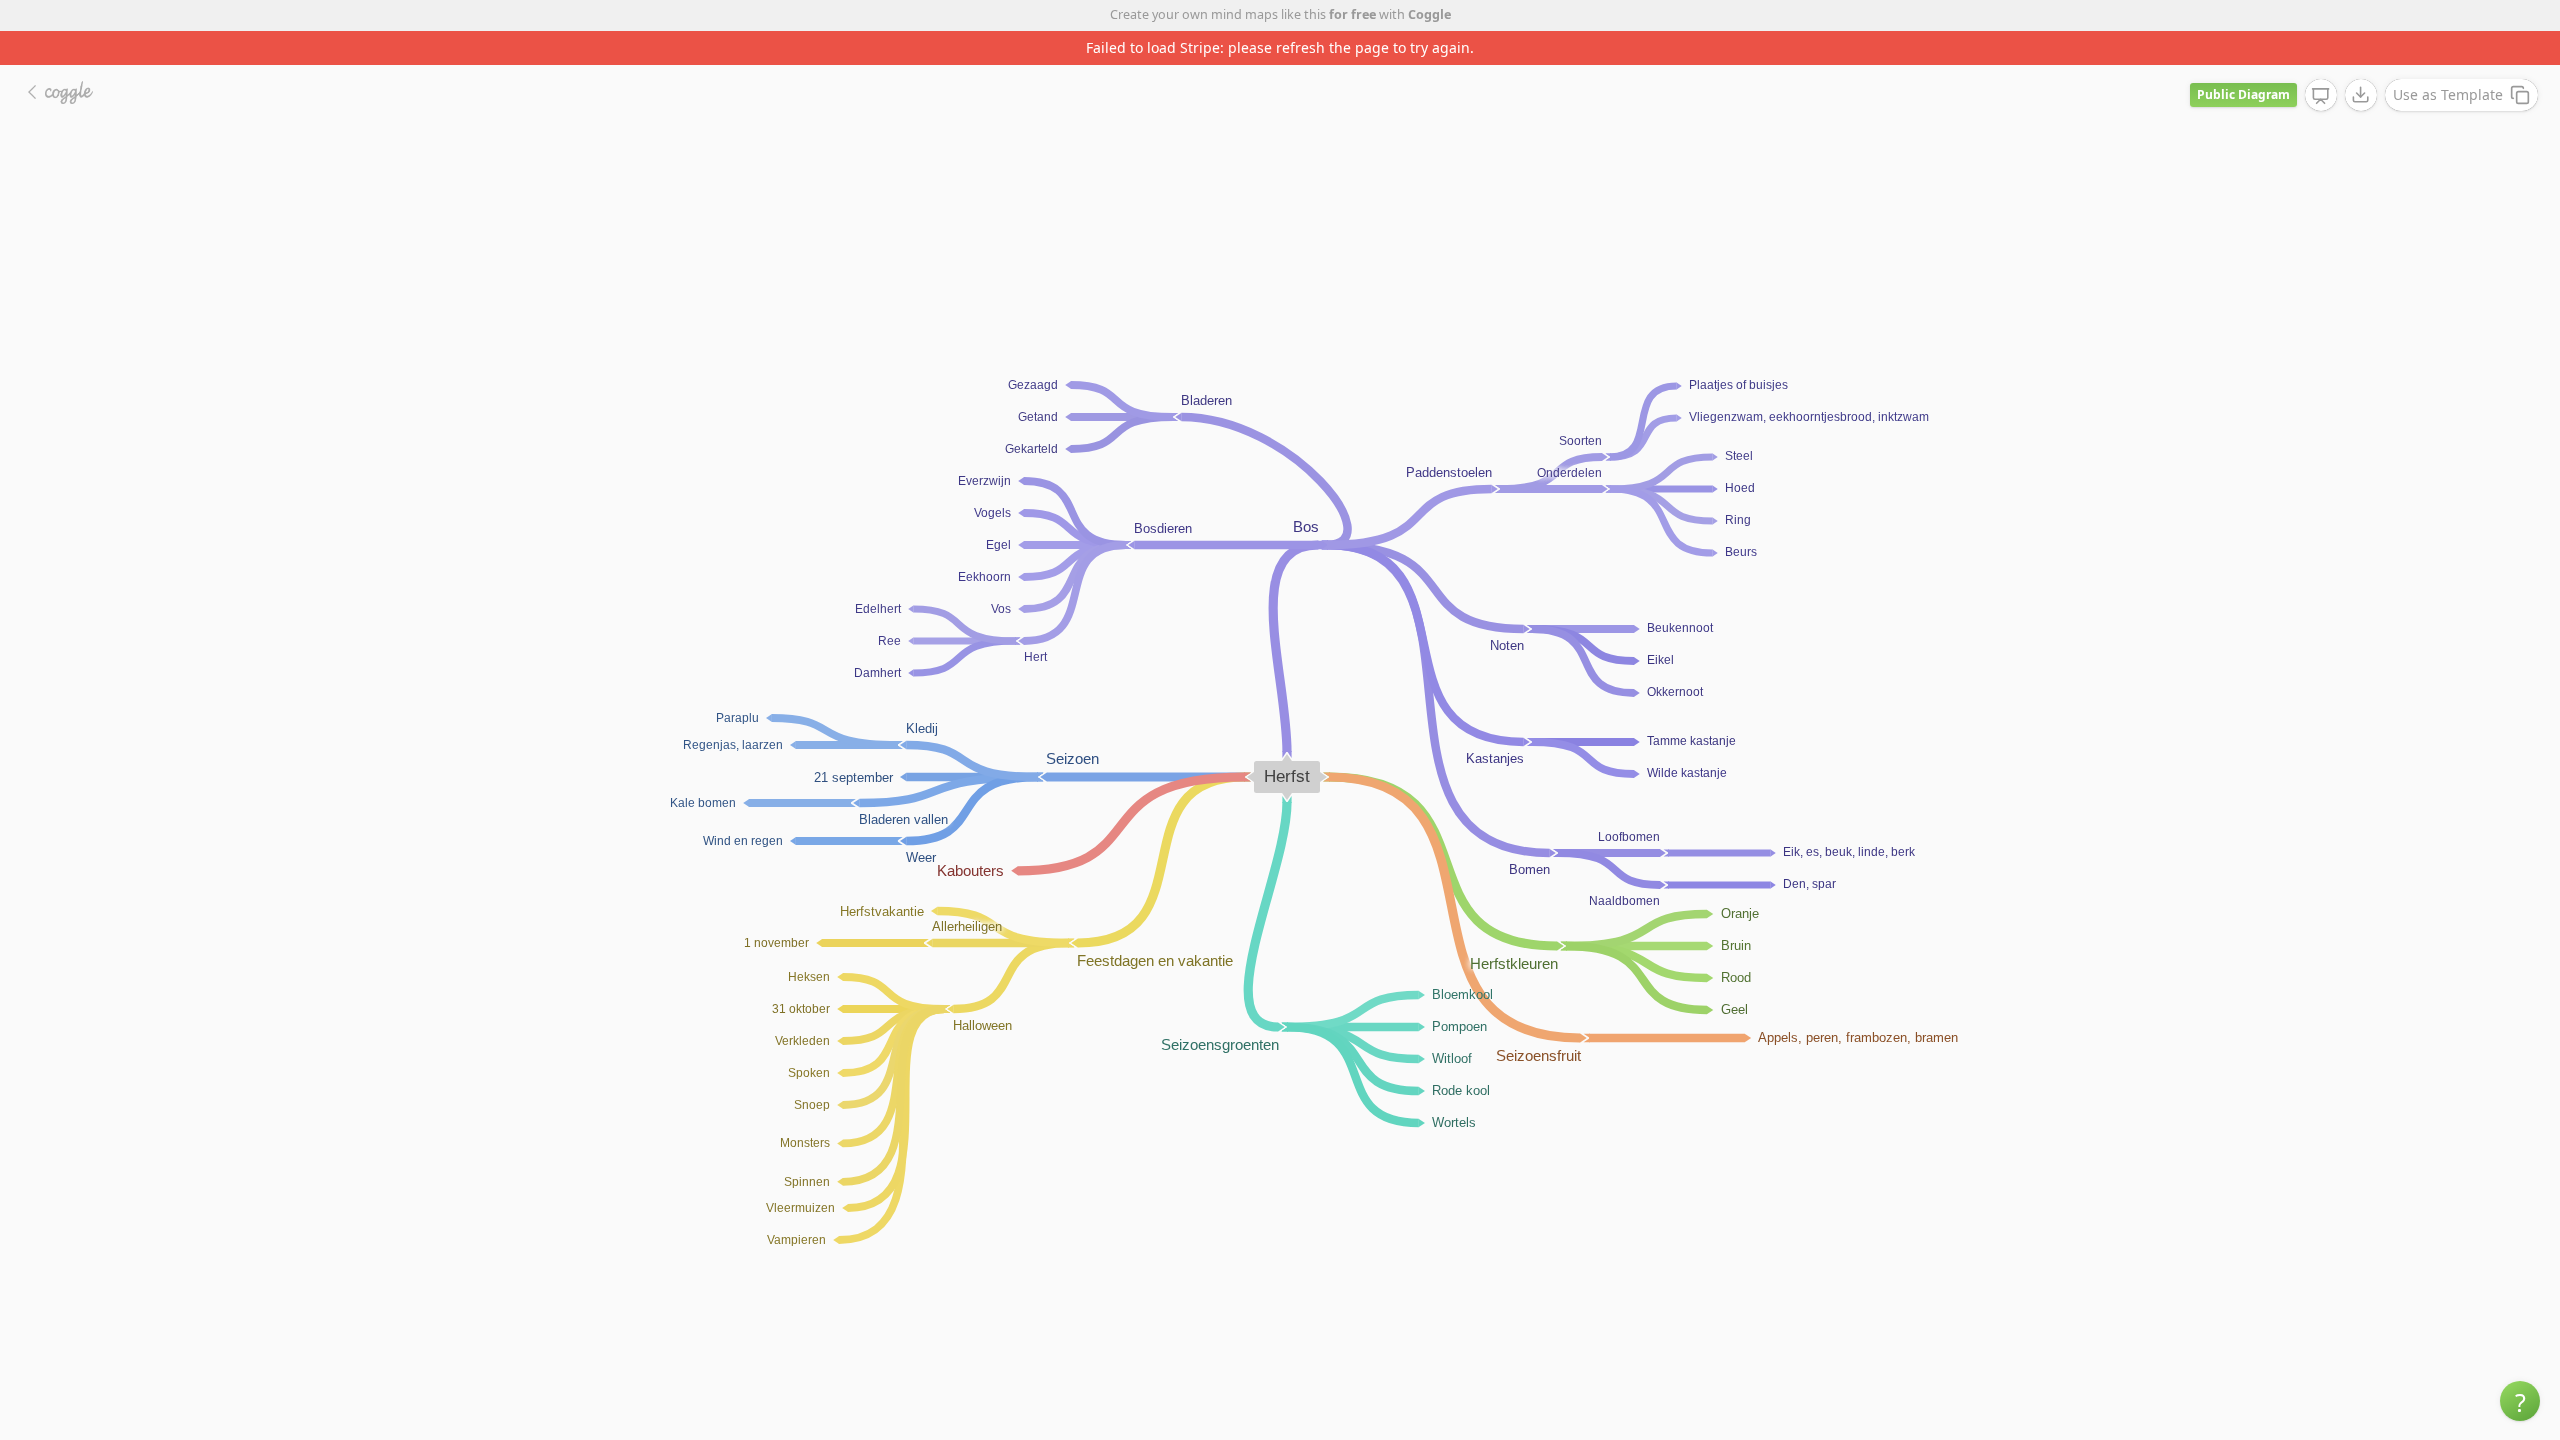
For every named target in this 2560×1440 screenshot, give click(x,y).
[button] (2520, 1401)
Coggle (1429, 14)
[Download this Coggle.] (2361, 95)
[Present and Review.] (2321, 96)
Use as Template (2448, 94)
